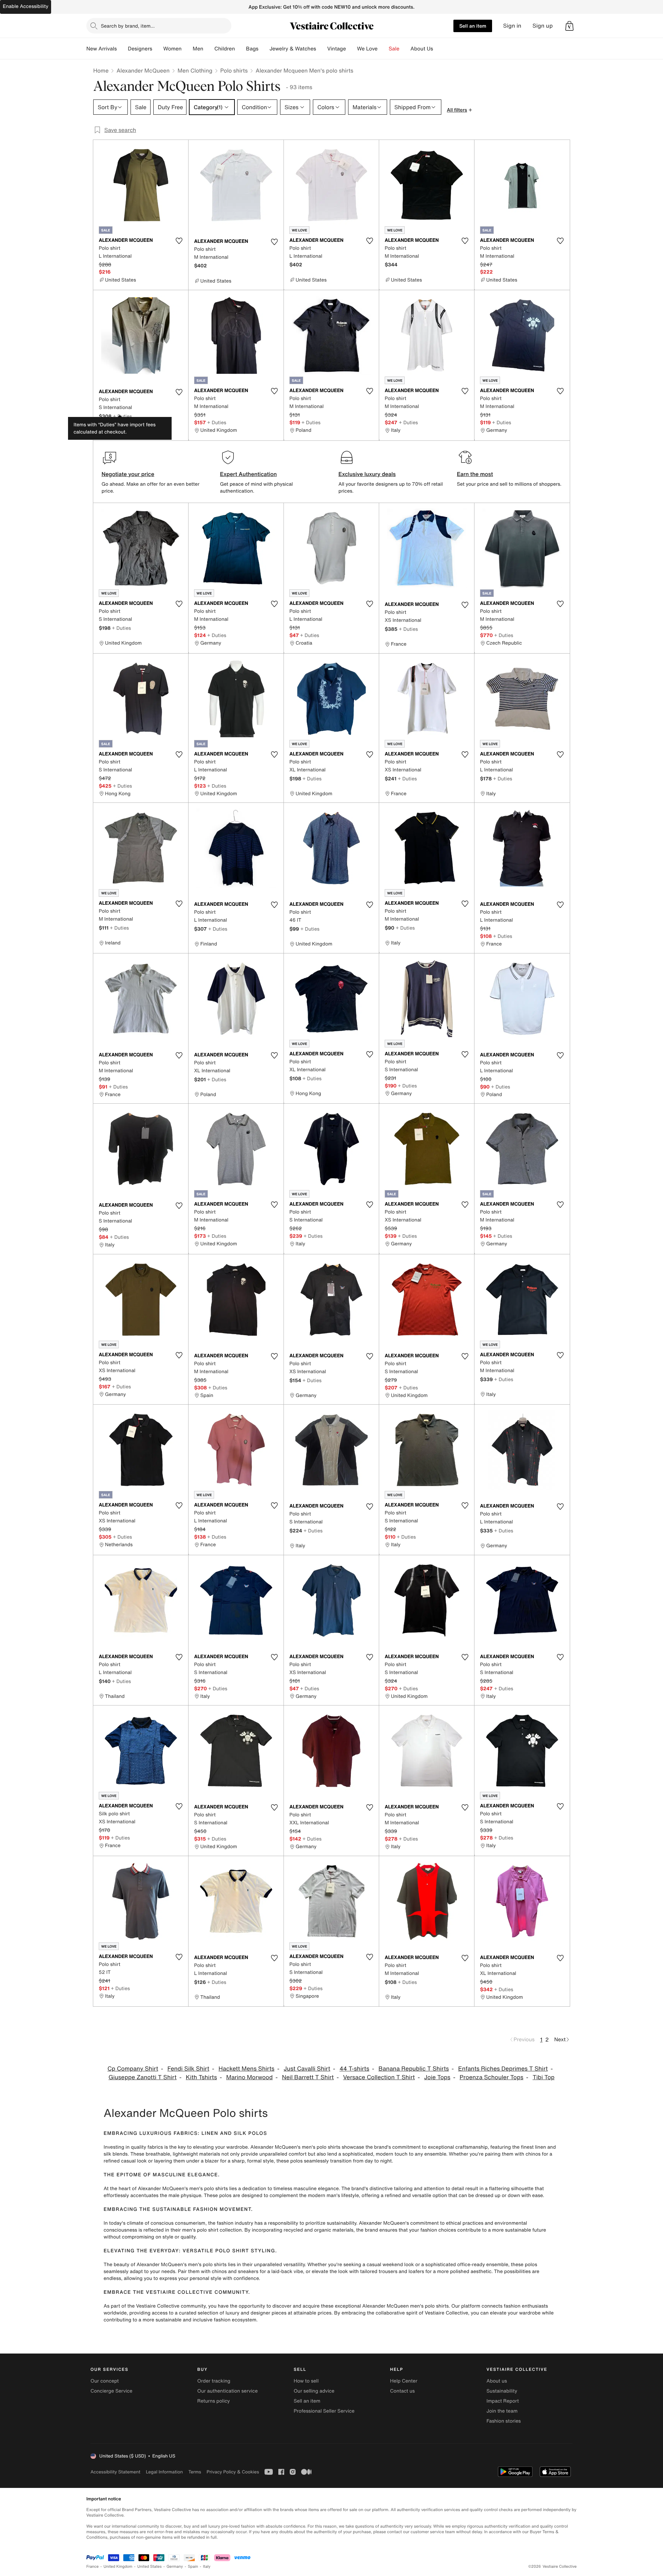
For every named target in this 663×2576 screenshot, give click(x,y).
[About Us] (439, 49)
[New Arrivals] (122, 49)
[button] (569, 26)
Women (172, 49)
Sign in (512, 26)
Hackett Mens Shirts (247, 2069)
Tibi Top (543, 2077)
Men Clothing (195, 70)
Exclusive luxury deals (367, 474)
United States (150, 2567)
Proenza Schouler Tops (492, 2077)
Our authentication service (227, 2391)
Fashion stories (504, 2421)
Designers (140, 49)
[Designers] (158, 49)
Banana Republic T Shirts (414, 2069)
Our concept (105, 2381)
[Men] (209, 49)
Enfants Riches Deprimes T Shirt (503, 2069)
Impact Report (503, 2401)
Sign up (543, 26)
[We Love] (383, 49)
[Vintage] (352, 49)
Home (101, 70)
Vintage (336, 49)
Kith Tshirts (201, 2077)
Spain (193, 2567)
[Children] (240, 49)
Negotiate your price (128, 474)
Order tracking (214, 2381)
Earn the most (475, 474)
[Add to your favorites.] (179, 241)
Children (225, 49)
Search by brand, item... (128, 26)
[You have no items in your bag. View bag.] (569, 26)
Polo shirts (234, 70)
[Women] (187, 49)
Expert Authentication (248, 474)
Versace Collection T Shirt (379, 2077)
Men (198, 49)
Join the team (502, 2411)
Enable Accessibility (26, 6)
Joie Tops (437, 2077)
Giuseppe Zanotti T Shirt (142, 2077)
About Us (422, 49)
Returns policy (213, 2401)
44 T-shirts (354, 2069)
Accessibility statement (115, 2472)
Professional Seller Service (324, 2411)
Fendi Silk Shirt (188, 2069)
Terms (195, 2472)
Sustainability (502, 2391)
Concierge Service (111, 2391)
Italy (207, 2567)
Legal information (164, 2472)
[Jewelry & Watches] (321, 49)
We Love (367, 49)
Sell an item (473, 26)
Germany (175, 2567)
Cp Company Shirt (133, 2069)
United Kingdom (118, 2567)
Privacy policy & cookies (233, 2472)
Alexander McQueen (143, 70)
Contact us (403, 2391)
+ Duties (122, 416)
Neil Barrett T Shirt (308, 2077)
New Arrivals (102, 49)
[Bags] (264, 49)
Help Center (404, 2381)
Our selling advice (314, 2391)
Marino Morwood (249, 2077)
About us (497, 2381)
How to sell (306, 2381)
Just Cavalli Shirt (307, 2069)
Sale (394, 49)
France (93, 2567)
